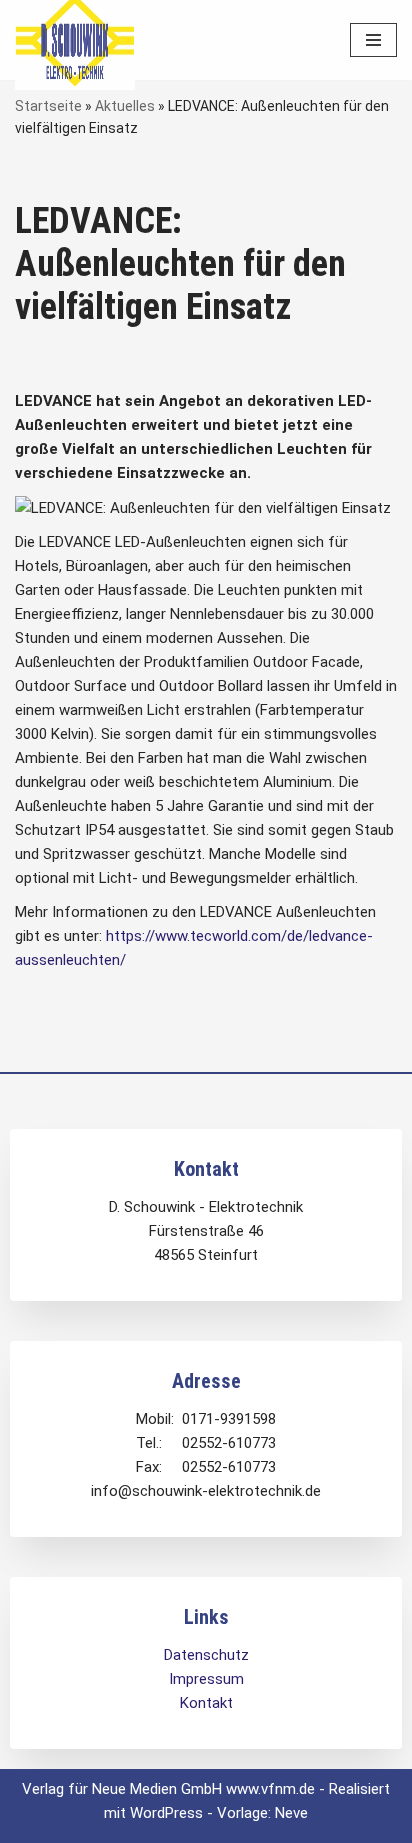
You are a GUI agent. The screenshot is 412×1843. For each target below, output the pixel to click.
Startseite (48, 106)
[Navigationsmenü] (373, 40)
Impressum (206, 1679)
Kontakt (206, 1703)
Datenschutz (206, 1655)
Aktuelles (125, 106)
